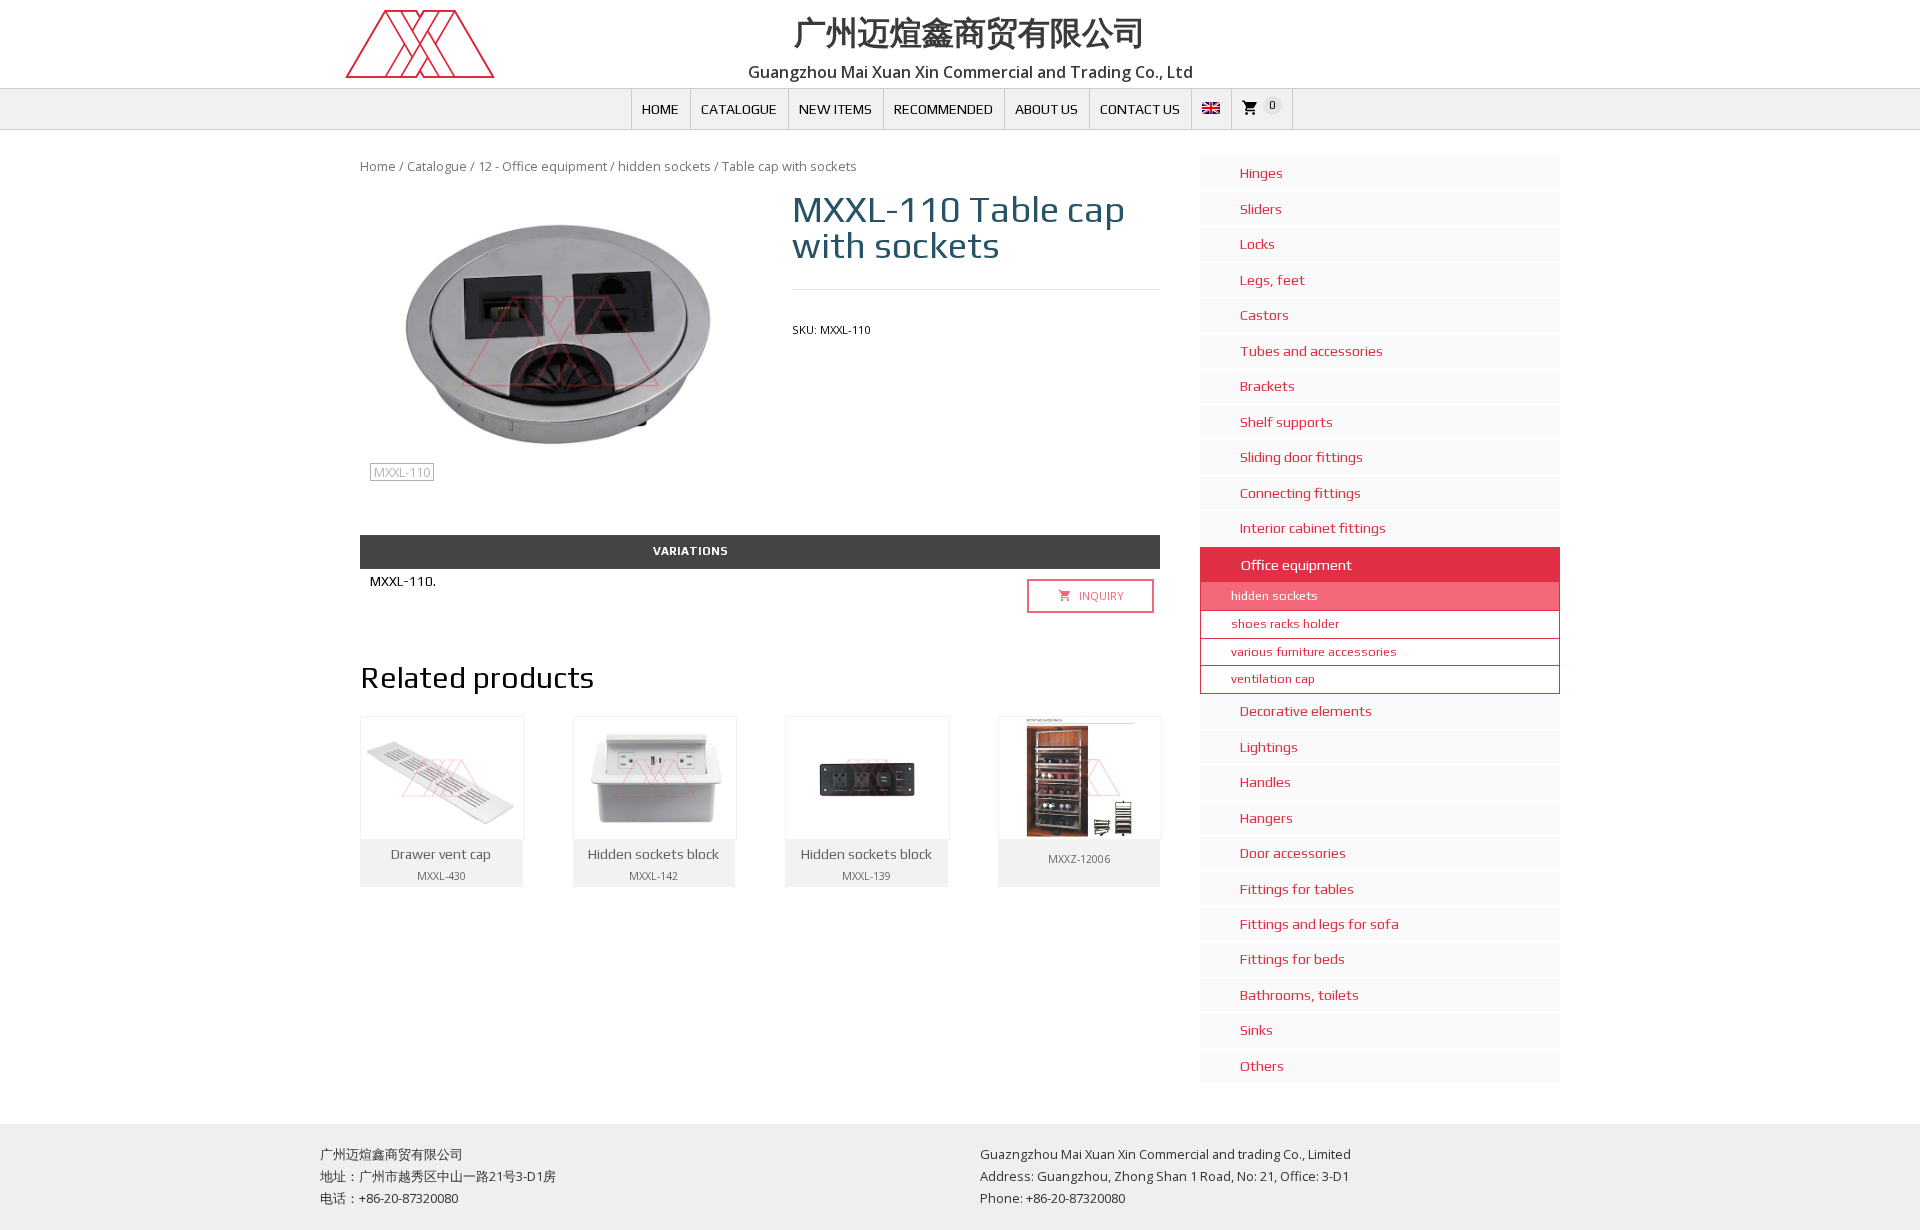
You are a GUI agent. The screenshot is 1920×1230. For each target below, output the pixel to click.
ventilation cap (1273, 678)
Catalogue (739, 109)
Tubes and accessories (1311, 351)
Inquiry (1100, 595)
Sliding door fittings (1301, 457)
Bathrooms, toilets (1299, 995)
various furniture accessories (1314, 651)
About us (1046, 109)
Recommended (943, 109)
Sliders (1261, 209)
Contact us (1140, 109)
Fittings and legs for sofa (1319, 924)
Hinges (1261, 173)
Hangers (1266, 818)
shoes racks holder (1285, 623)
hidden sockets (664, 166)
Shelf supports (1286, 422)
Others (1262, 1066)
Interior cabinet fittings (1313, 528)
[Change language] (1211, 109)
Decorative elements (1306, 711)
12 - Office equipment (542, 166)
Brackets (1267, 386)
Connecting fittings (1300, 493)
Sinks (1256, 1030)
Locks (1257, 244)
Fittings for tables (1297, 889)
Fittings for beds (1292, 959)
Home (660, 109)
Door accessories (1293, 853)
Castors (1264, 315)
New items (835, 109)
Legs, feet (1272, 280)
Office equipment (1296, 565)
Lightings (1269, 747)
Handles (1265, 782)
